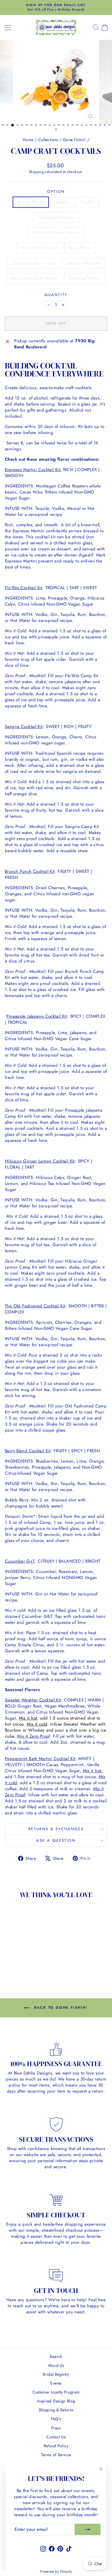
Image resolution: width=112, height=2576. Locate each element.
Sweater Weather (84, 263)
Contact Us (56, 2437)
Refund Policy (56, 2446)
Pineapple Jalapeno (56, 217)
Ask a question (56, 1840)
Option (56, 192)
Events (56, 2383)
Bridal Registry (56, 2374)
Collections (48, 140)
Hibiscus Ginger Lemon (56, 233)
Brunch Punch (31, 202)
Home (28, 140)
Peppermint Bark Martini (35, 278)
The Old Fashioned (39, 248)
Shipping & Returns (56, 2410)
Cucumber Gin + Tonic (34, 263)
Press (56, 2428)
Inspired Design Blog (56, 2401)
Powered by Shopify (56, 2571)
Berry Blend (80, 248)
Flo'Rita (87, 202)
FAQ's (56, 2419)
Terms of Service (56, 2455)
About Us (56, 2365)
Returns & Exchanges (56, 1829)
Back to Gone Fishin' (60, 2008)
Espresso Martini (85, 278)
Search (56, 2356)
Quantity (56, 295)
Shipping (36, 172)
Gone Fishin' (75, 140)
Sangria (62, 202)
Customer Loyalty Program (56, 2392)
